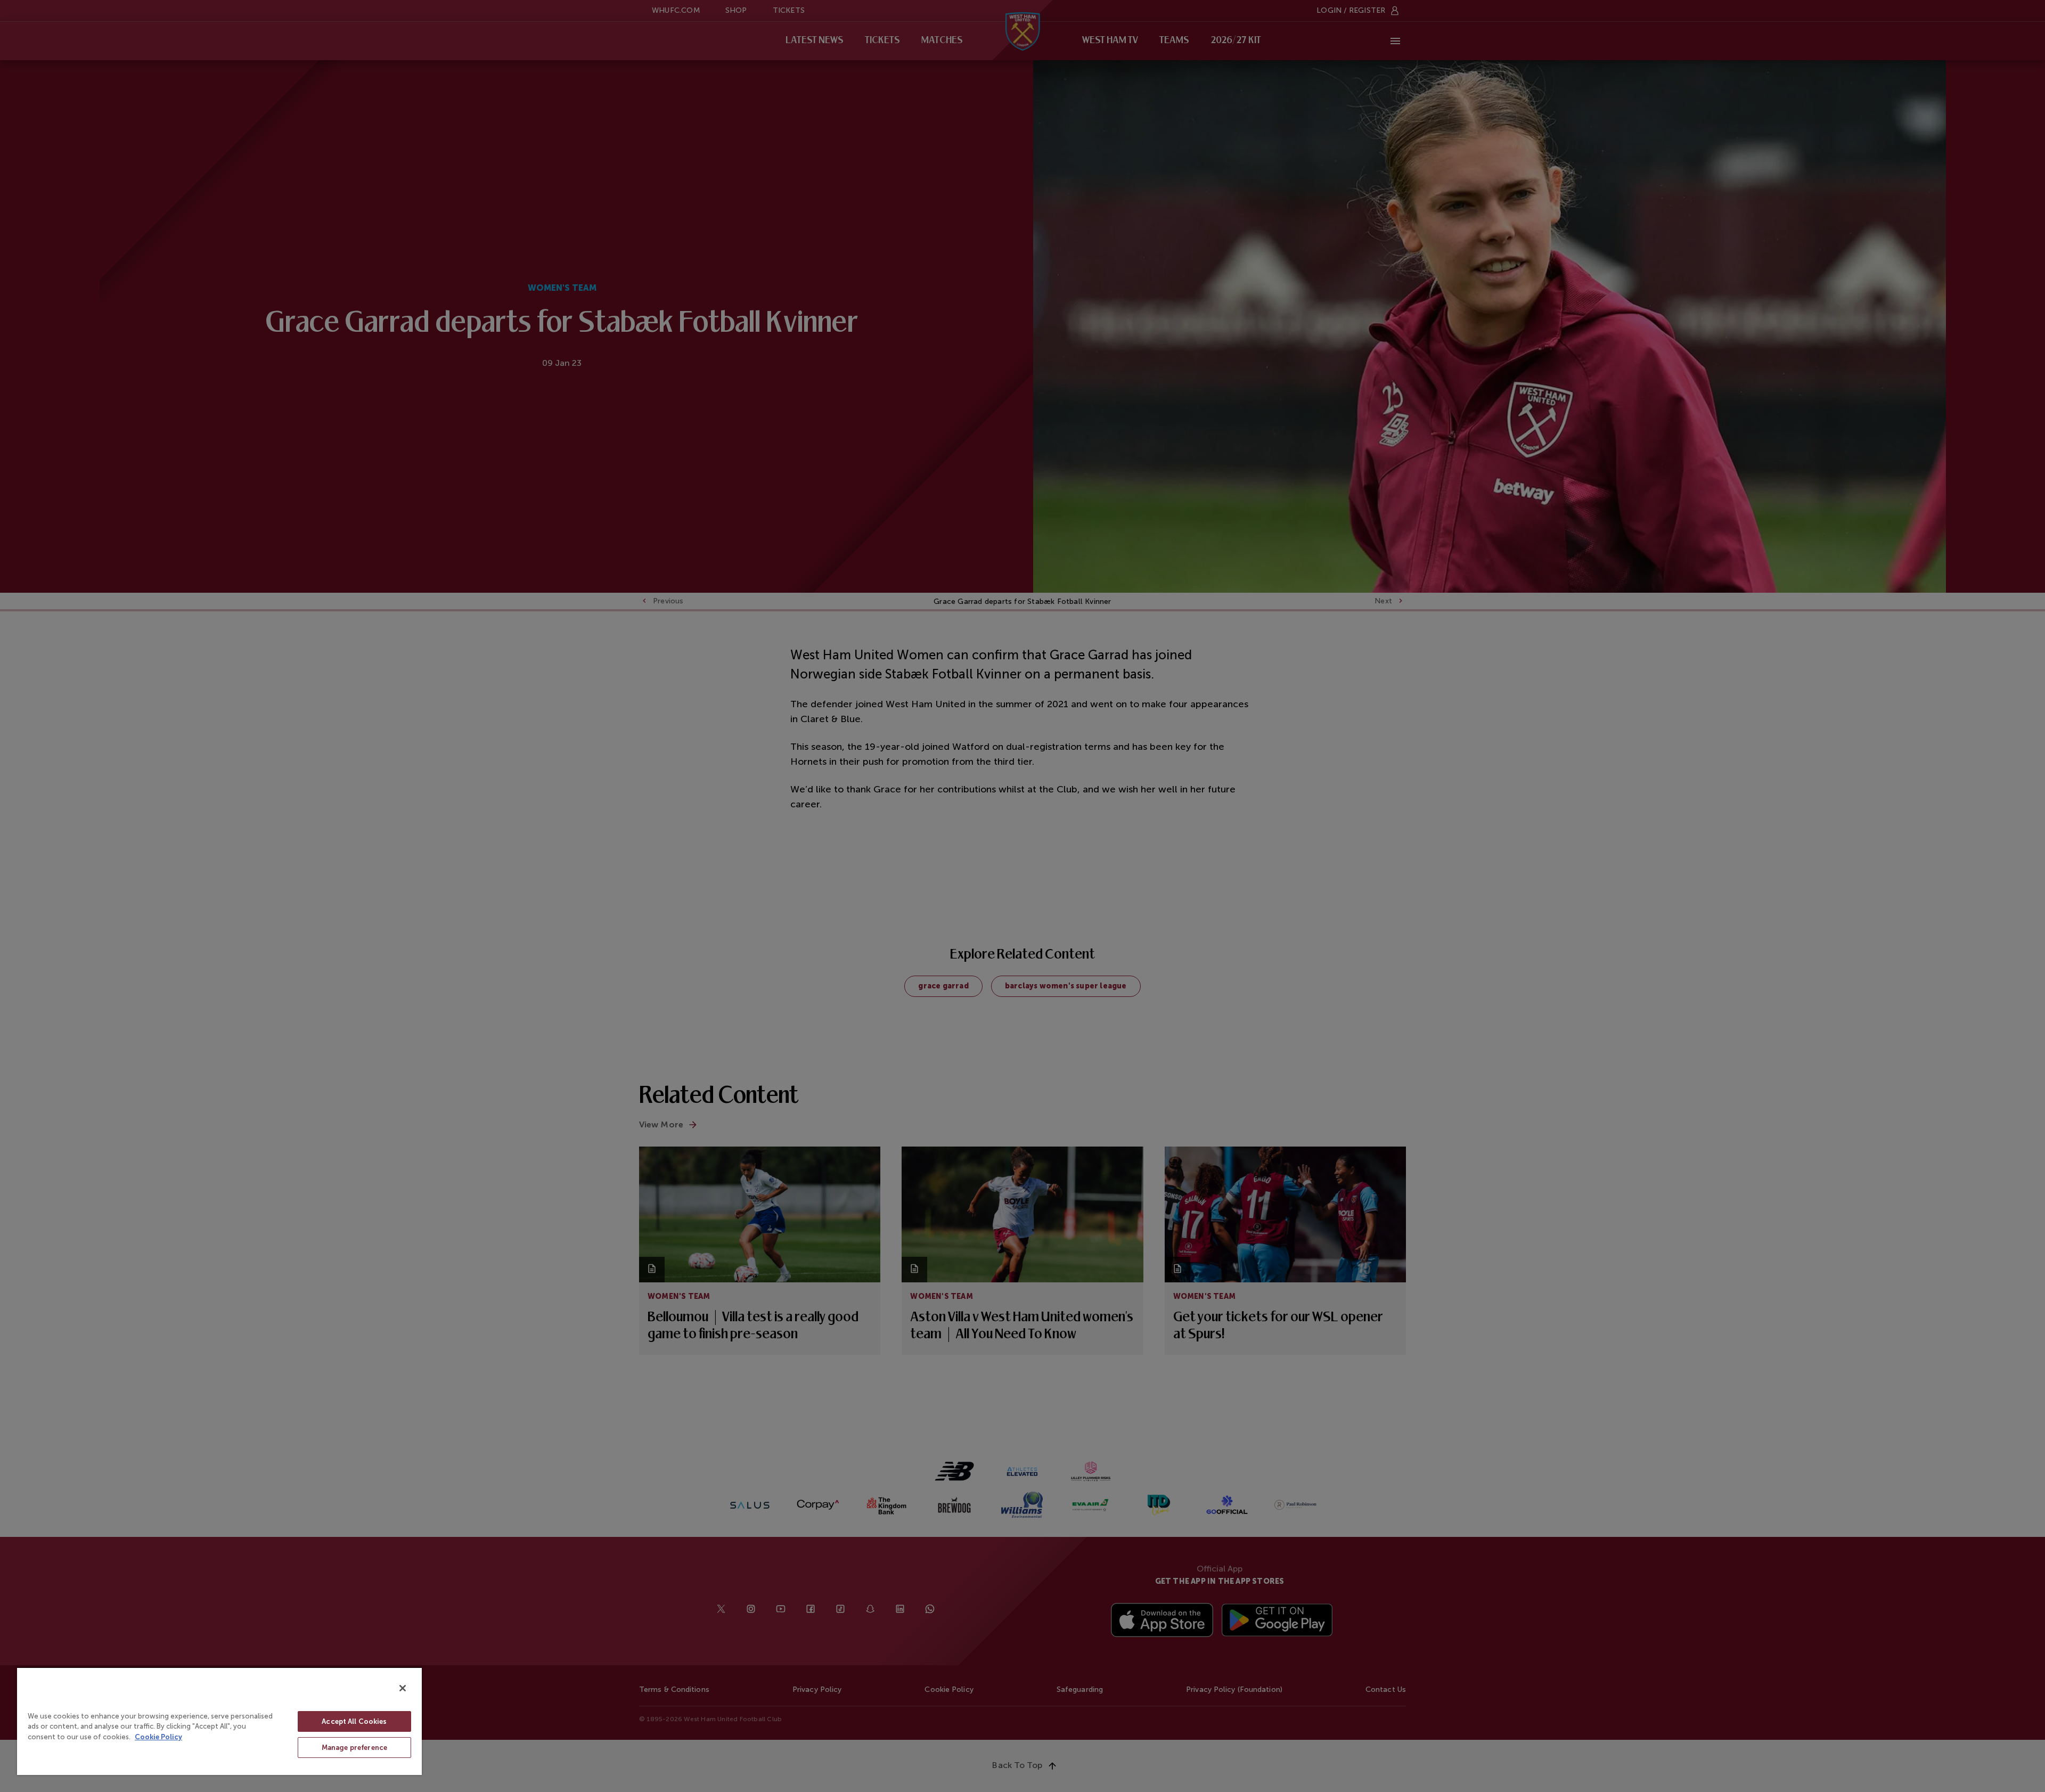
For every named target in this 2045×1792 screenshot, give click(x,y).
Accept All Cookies (354, 1721)
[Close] (403, 1688)
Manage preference (354, 1748)
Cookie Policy (158, 1737)
